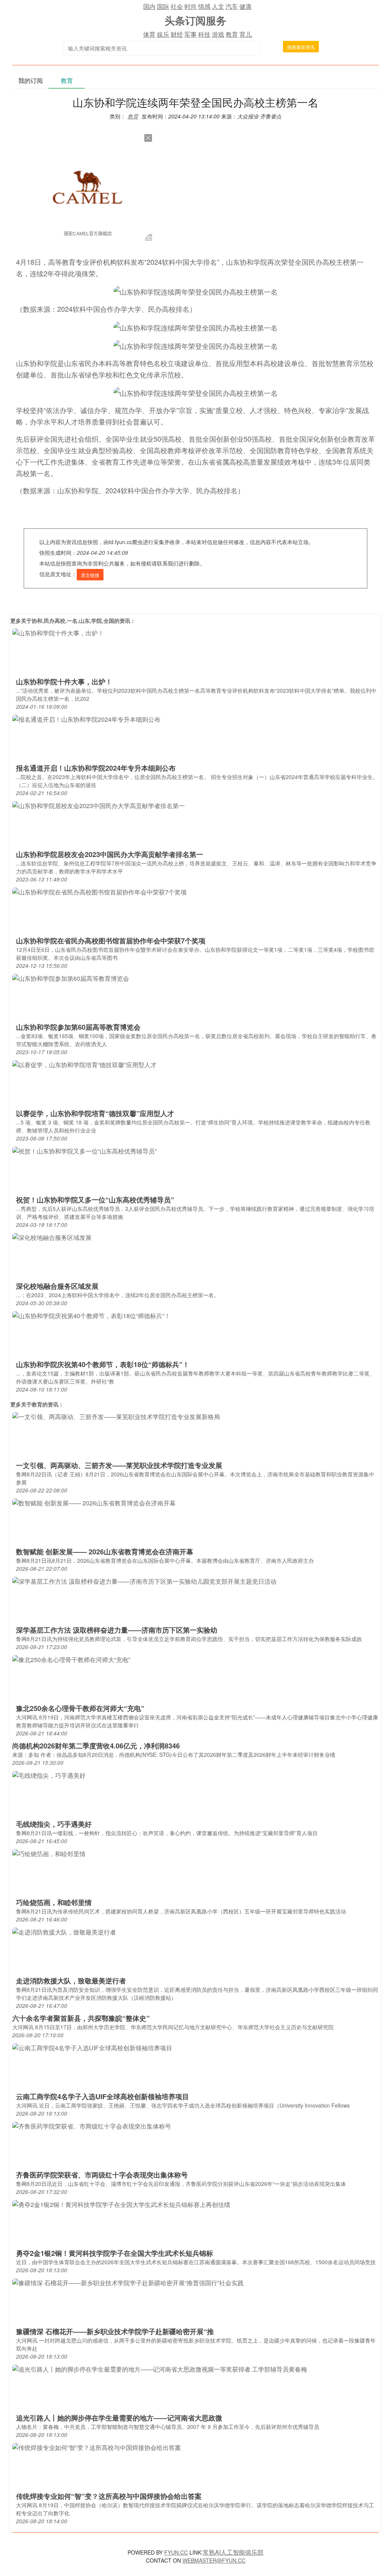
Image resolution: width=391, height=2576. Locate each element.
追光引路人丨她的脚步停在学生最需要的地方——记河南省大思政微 (119, 2418)
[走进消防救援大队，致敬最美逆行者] (64, 1931)
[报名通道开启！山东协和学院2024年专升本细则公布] (86, 719)
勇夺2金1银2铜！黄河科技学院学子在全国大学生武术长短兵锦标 (115, 2253)
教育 (232, 34)
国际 (163, 6)
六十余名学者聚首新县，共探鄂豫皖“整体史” (81, 2018)
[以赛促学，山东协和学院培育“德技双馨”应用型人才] (84, 1064)
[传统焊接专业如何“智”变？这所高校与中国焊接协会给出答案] (97, 2447)
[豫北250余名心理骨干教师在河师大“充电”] (71, 1659)
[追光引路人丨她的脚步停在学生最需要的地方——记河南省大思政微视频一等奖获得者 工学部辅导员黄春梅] (160, 2368)
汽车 (232, 6)
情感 (204, 6)
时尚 (191, 6)
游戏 (218, 34)
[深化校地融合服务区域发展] (52, 1237)
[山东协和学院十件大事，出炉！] (58, 632)
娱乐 (163, 34)
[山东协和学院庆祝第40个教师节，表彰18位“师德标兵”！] (91, 1315)
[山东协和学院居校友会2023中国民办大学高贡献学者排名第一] (99, 805)
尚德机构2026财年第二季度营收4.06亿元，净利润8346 (96, 1746)
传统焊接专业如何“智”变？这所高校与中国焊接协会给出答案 (109, 2496)
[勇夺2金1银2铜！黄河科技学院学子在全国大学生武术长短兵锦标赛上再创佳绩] (121, 2204)
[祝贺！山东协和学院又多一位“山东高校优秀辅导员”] (84, 1150)
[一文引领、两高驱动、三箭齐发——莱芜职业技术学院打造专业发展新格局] (116, 1416)
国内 (149, 6)
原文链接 (90, 575)
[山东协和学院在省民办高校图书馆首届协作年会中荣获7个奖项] (99, 891)
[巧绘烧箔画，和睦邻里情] (49, 1853)
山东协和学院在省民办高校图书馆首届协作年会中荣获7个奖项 (111, 941)
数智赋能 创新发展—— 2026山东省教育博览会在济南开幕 (105, 1552)
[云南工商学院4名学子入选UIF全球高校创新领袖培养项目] (92, 2047)
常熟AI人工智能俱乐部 (233, 2552)
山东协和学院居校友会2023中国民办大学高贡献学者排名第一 (110, 854)
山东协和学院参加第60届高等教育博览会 (78, 1027)
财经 (177, 34)
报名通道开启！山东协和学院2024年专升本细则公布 (96, 768)
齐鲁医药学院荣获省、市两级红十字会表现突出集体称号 (102, 2175)
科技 (204, 34)
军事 (191, 34)
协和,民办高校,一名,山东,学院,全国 (73, 621)
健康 (246, 6)
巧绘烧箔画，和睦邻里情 (54, 1902)
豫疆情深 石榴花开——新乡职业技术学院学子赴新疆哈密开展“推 (115, 2331)
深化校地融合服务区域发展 (57, 1286)
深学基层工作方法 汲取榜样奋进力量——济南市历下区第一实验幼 (117, 1630)
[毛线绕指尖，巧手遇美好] (49, 1775)
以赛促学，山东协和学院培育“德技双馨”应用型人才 (95, 1113)
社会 (177, 6)
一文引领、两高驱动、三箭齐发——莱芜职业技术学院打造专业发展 (119, 1465)
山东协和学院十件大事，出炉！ (64, 682)
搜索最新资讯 (301, 47)
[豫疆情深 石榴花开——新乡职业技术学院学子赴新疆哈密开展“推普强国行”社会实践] (128, 2282)
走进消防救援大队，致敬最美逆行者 (71, 1981)
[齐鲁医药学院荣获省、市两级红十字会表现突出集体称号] (92, 2125)
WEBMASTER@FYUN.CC (214, 2560)
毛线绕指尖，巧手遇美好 (54, 1824)
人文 (218, 6)
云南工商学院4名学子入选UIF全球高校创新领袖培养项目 (103, 2096)
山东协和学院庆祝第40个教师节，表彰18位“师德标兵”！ (103, 1364)
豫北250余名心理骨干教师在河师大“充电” (80, 1708)
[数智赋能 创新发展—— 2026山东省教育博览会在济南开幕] (94, 1502)
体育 (149, 34)
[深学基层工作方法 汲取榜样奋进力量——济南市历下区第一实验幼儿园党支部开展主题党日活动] (144, 1580)
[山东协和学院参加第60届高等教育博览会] (71, 978)
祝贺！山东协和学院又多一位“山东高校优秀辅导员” (95, 1200)
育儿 (246, 34)
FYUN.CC (176, 2552)
